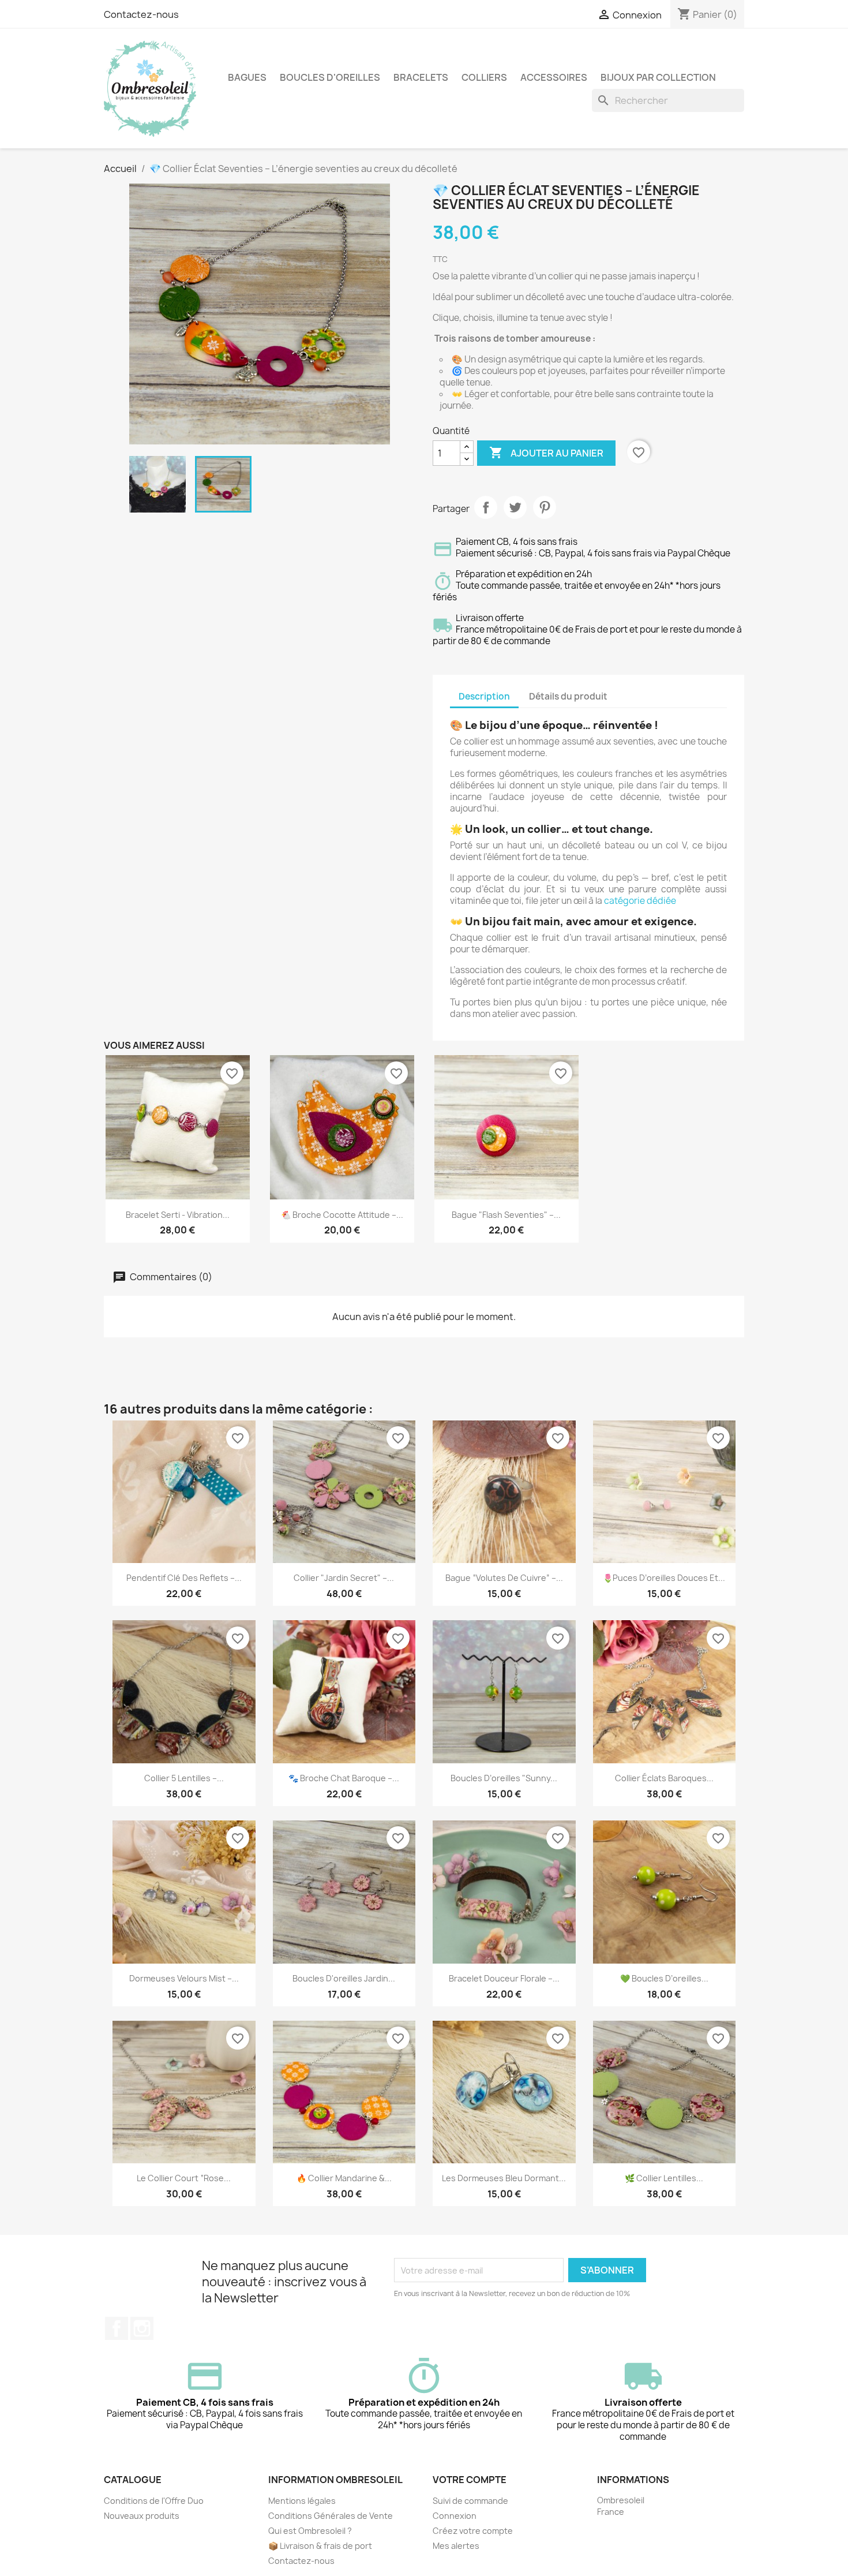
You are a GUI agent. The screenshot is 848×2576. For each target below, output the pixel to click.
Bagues (247, 77)
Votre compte (470, 2480)
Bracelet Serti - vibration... (178, 1215)
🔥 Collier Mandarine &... (344, 2178)
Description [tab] (484, 696)
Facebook (117, 2328)
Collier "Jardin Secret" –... (344, 1578)
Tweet (515, 507)
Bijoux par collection (658, 77)
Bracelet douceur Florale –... (504, 1978)
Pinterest (545, 507)
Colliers (484, 77)
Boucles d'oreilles (330, 77)
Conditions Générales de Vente (331, 2516)
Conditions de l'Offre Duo (154, 2501)
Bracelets (421, 77)
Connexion (455, 2516)
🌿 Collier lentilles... (664, 2178)
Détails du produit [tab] (568, 696)
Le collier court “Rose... (184, 2178)
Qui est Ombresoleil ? (310, 2531)
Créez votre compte (473, 2531)
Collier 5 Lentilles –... (184, 1778)
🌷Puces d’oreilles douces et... (664, 1578)
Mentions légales (302, 2501)
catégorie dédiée (640, 901)
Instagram (142, 2328)
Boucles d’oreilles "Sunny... (504, 1778)
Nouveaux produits (142, 2516)
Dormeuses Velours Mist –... (184, 1978)
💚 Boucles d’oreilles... (664, 1978)
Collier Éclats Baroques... (664, 1778)
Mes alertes (456, 2546)
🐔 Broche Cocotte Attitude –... (342, 1215)
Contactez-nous (141, 14)
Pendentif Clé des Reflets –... (184, 1578)
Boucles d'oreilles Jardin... (344, 1978)
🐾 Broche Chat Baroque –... (344, 1778)
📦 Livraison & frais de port (320, 2546)
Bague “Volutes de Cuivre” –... (504, 1578)
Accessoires (554, 77)
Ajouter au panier (546, 453)
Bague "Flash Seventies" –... (506, 1215)
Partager (486, 507)
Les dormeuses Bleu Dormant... (504, 2178)
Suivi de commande (470, 2501)
